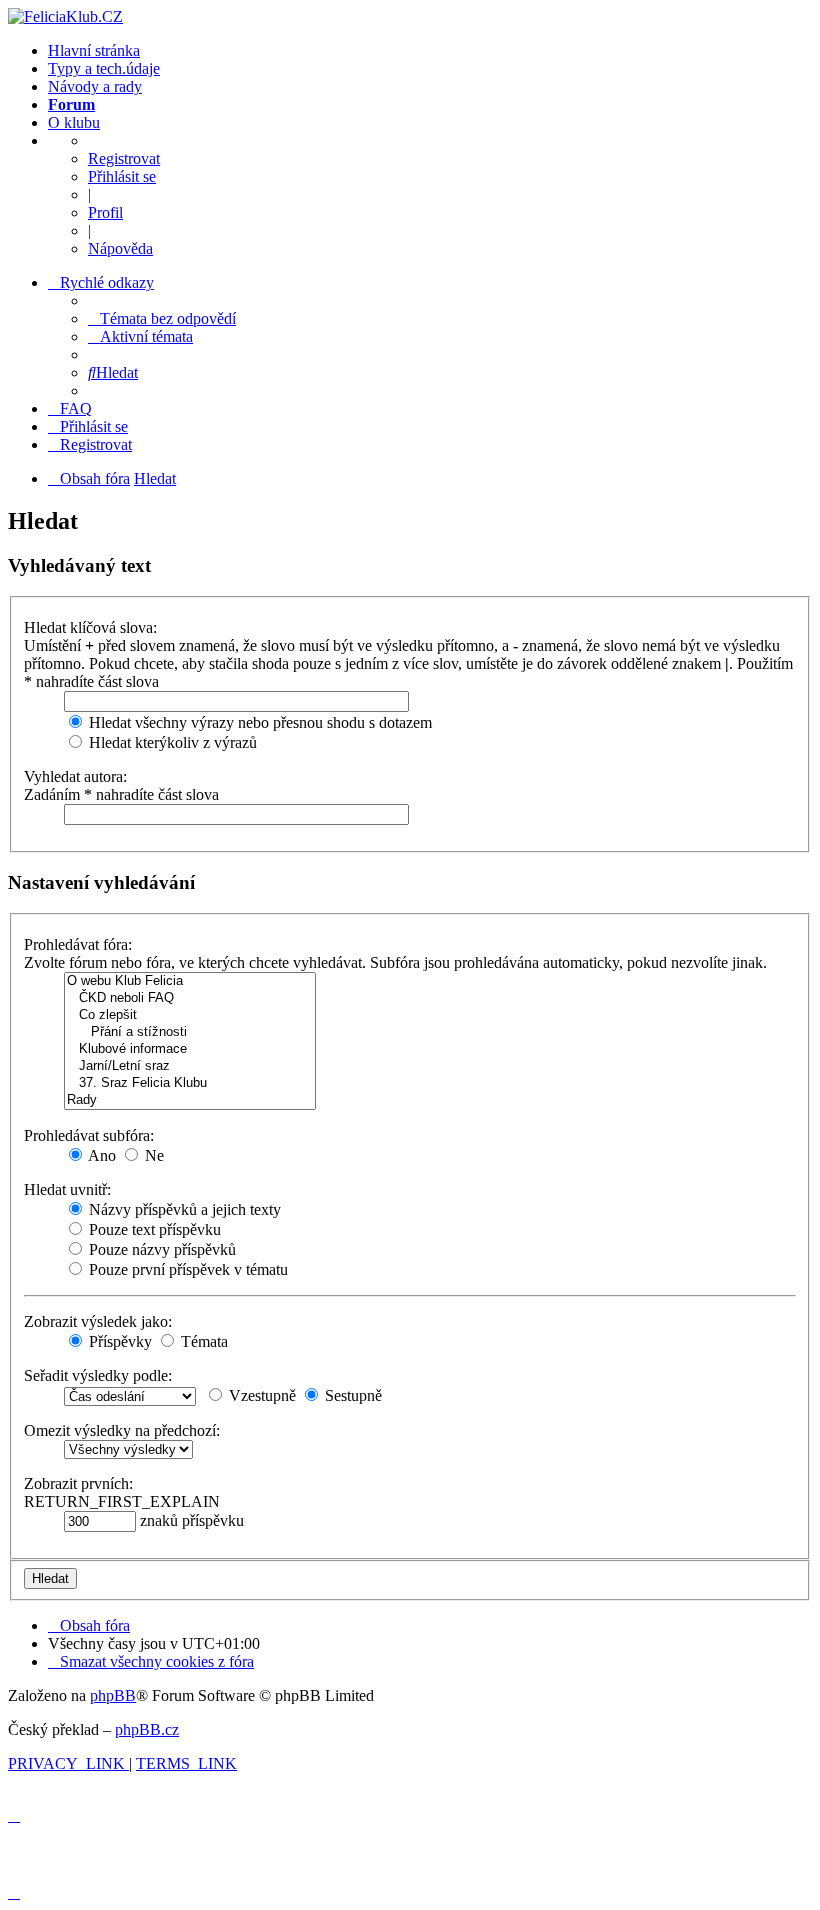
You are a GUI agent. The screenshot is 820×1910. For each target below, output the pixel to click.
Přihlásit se (122, 176)
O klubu (74, 122)
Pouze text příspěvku (153, 1229)
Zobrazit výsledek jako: (98, 1321)
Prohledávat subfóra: (89, 1135)
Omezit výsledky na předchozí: (122, 1430)
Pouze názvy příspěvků (160, 1249)
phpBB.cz (147, 1729)
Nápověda (120, 248)
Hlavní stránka (94, 50)
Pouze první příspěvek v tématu (186, 1269)
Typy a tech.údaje (104, 68)
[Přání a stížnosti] (190, 1032)
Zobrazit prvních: (78, 1483)
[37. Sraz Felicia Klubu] (190, 1083)
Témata (202, 1341)
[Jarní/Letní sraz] (190, 1066)
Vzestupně (260, 1395)
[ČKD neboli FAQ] (190, 998)
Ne (152, 1155)
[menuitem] (162, 318)
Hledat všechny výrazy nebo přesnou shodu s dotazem (258, 722)
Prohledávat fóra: (78, 944)
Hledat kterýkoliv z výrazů (171, 742)
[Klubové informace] (190, 1049)
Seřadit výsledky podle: (98, 1375)
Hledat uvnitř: (67, 1189)
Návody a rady (95, 86)
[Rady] (190, 1100)
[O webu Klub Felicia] (190, 981)
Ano (100, 1155)
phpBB (113, 1695)
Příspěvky (118, 1341)
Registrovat (124, 158)
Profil (105, 212)
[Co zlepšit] (190, 1015)
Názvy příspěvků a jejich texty (183, 1209)
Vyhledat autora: (75, 776)
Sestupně (351, 1395)
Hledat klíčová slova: (90, 627)
